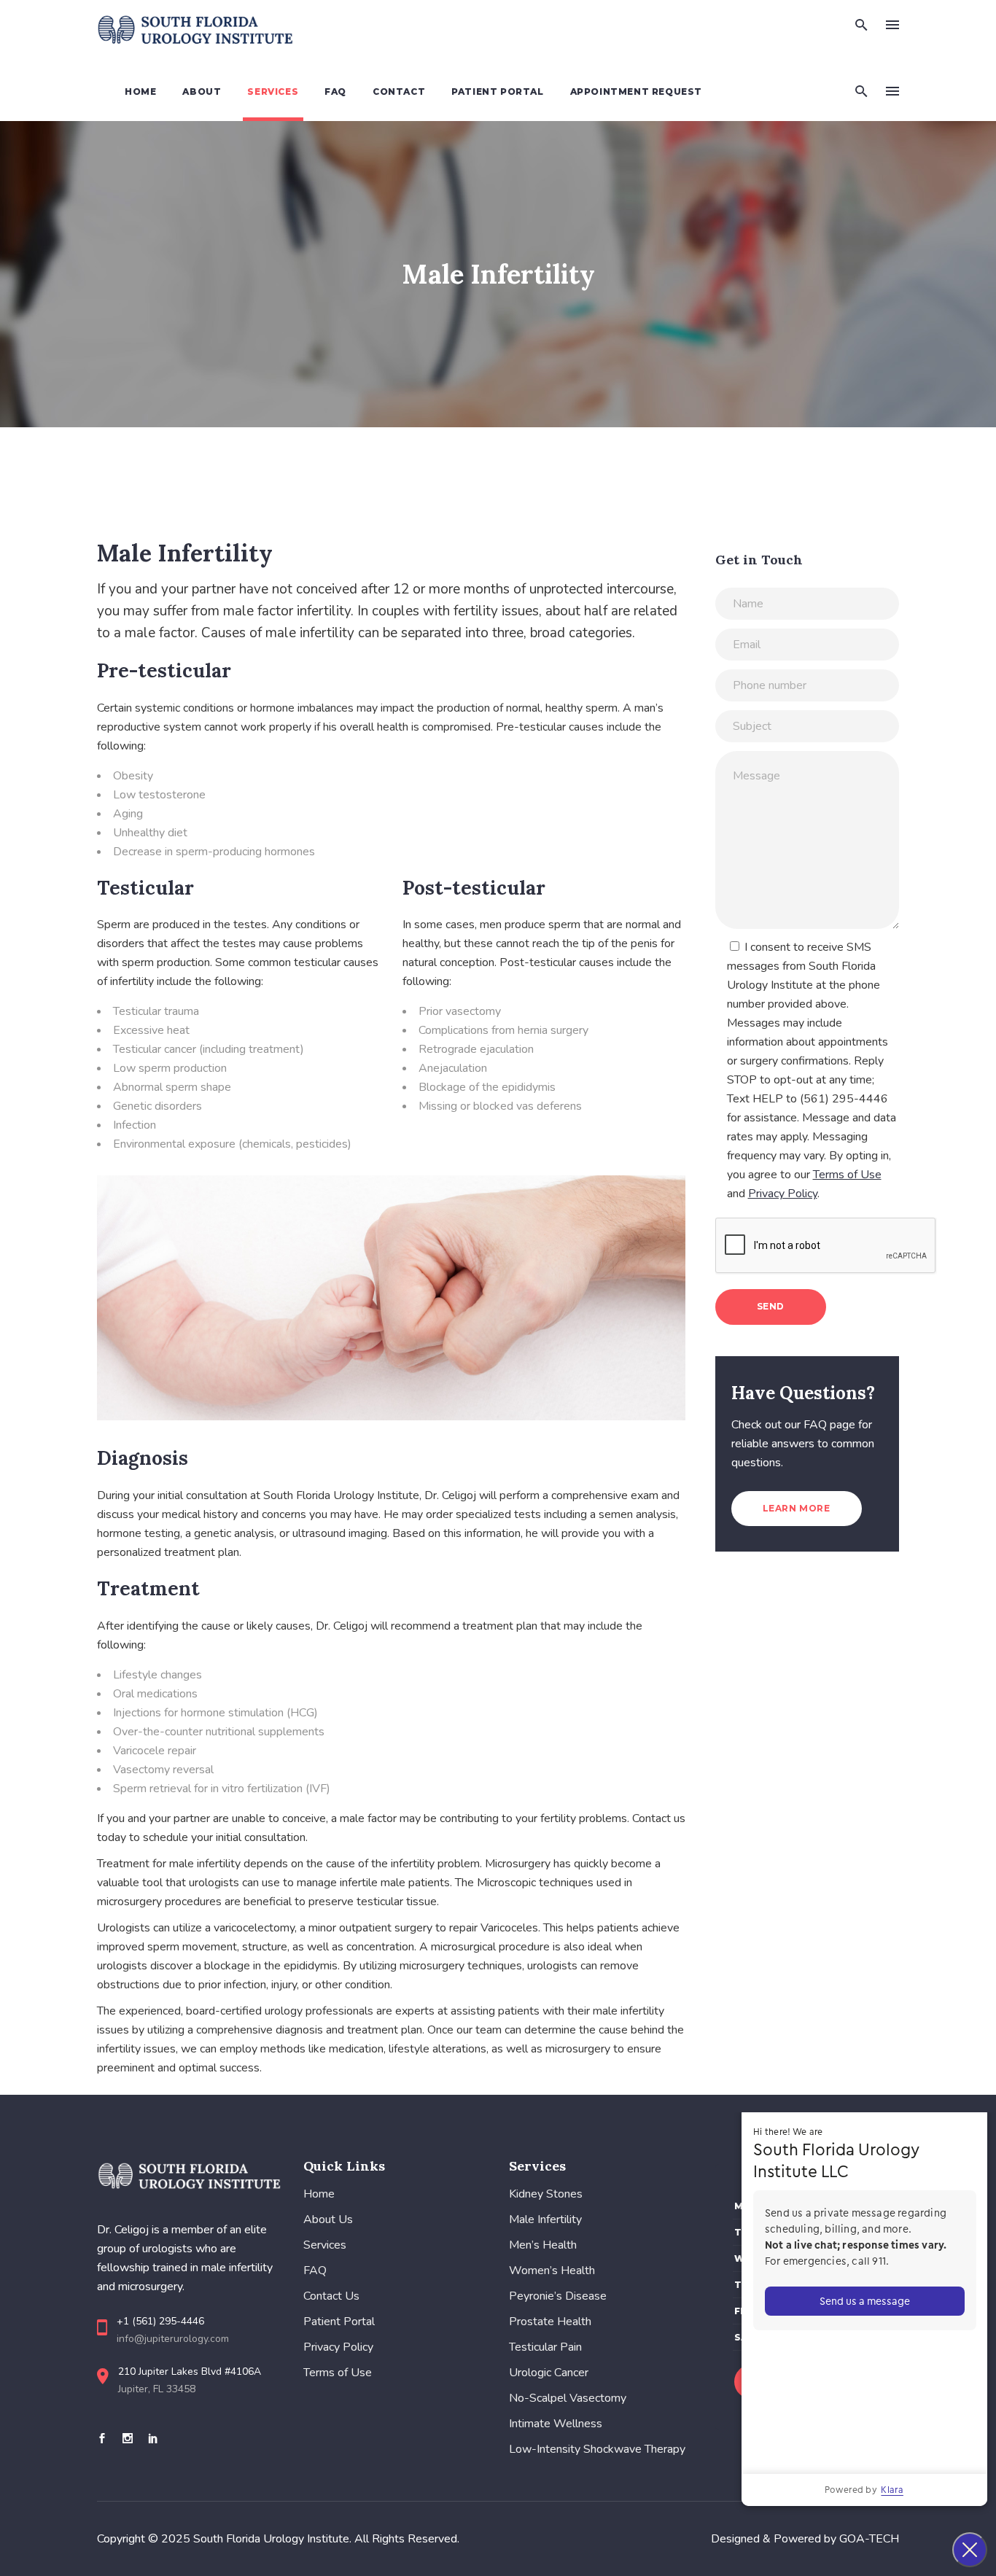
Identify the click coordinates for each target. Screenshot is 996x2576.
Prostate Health (550, 2322)
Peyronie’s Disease (558, 2296)
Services (325, 2245)
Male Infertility (545, 2219)
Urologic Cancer (549, 2373)
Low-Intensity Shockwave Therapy (597, 2449)
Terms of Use (338, 2373)
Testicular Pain (545, 2347)
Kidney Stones (546, 2194)
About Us (328, 2219)
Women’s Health (552, 2270)
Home (319, 2194)
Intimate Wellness (556, 2424)
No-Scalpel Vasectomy (568, 2398)
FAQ (315, 2270)
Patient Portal (339, 2322)
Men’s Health (543, 2245)
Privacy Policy (338, 2347)
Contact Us (331, 2296)
